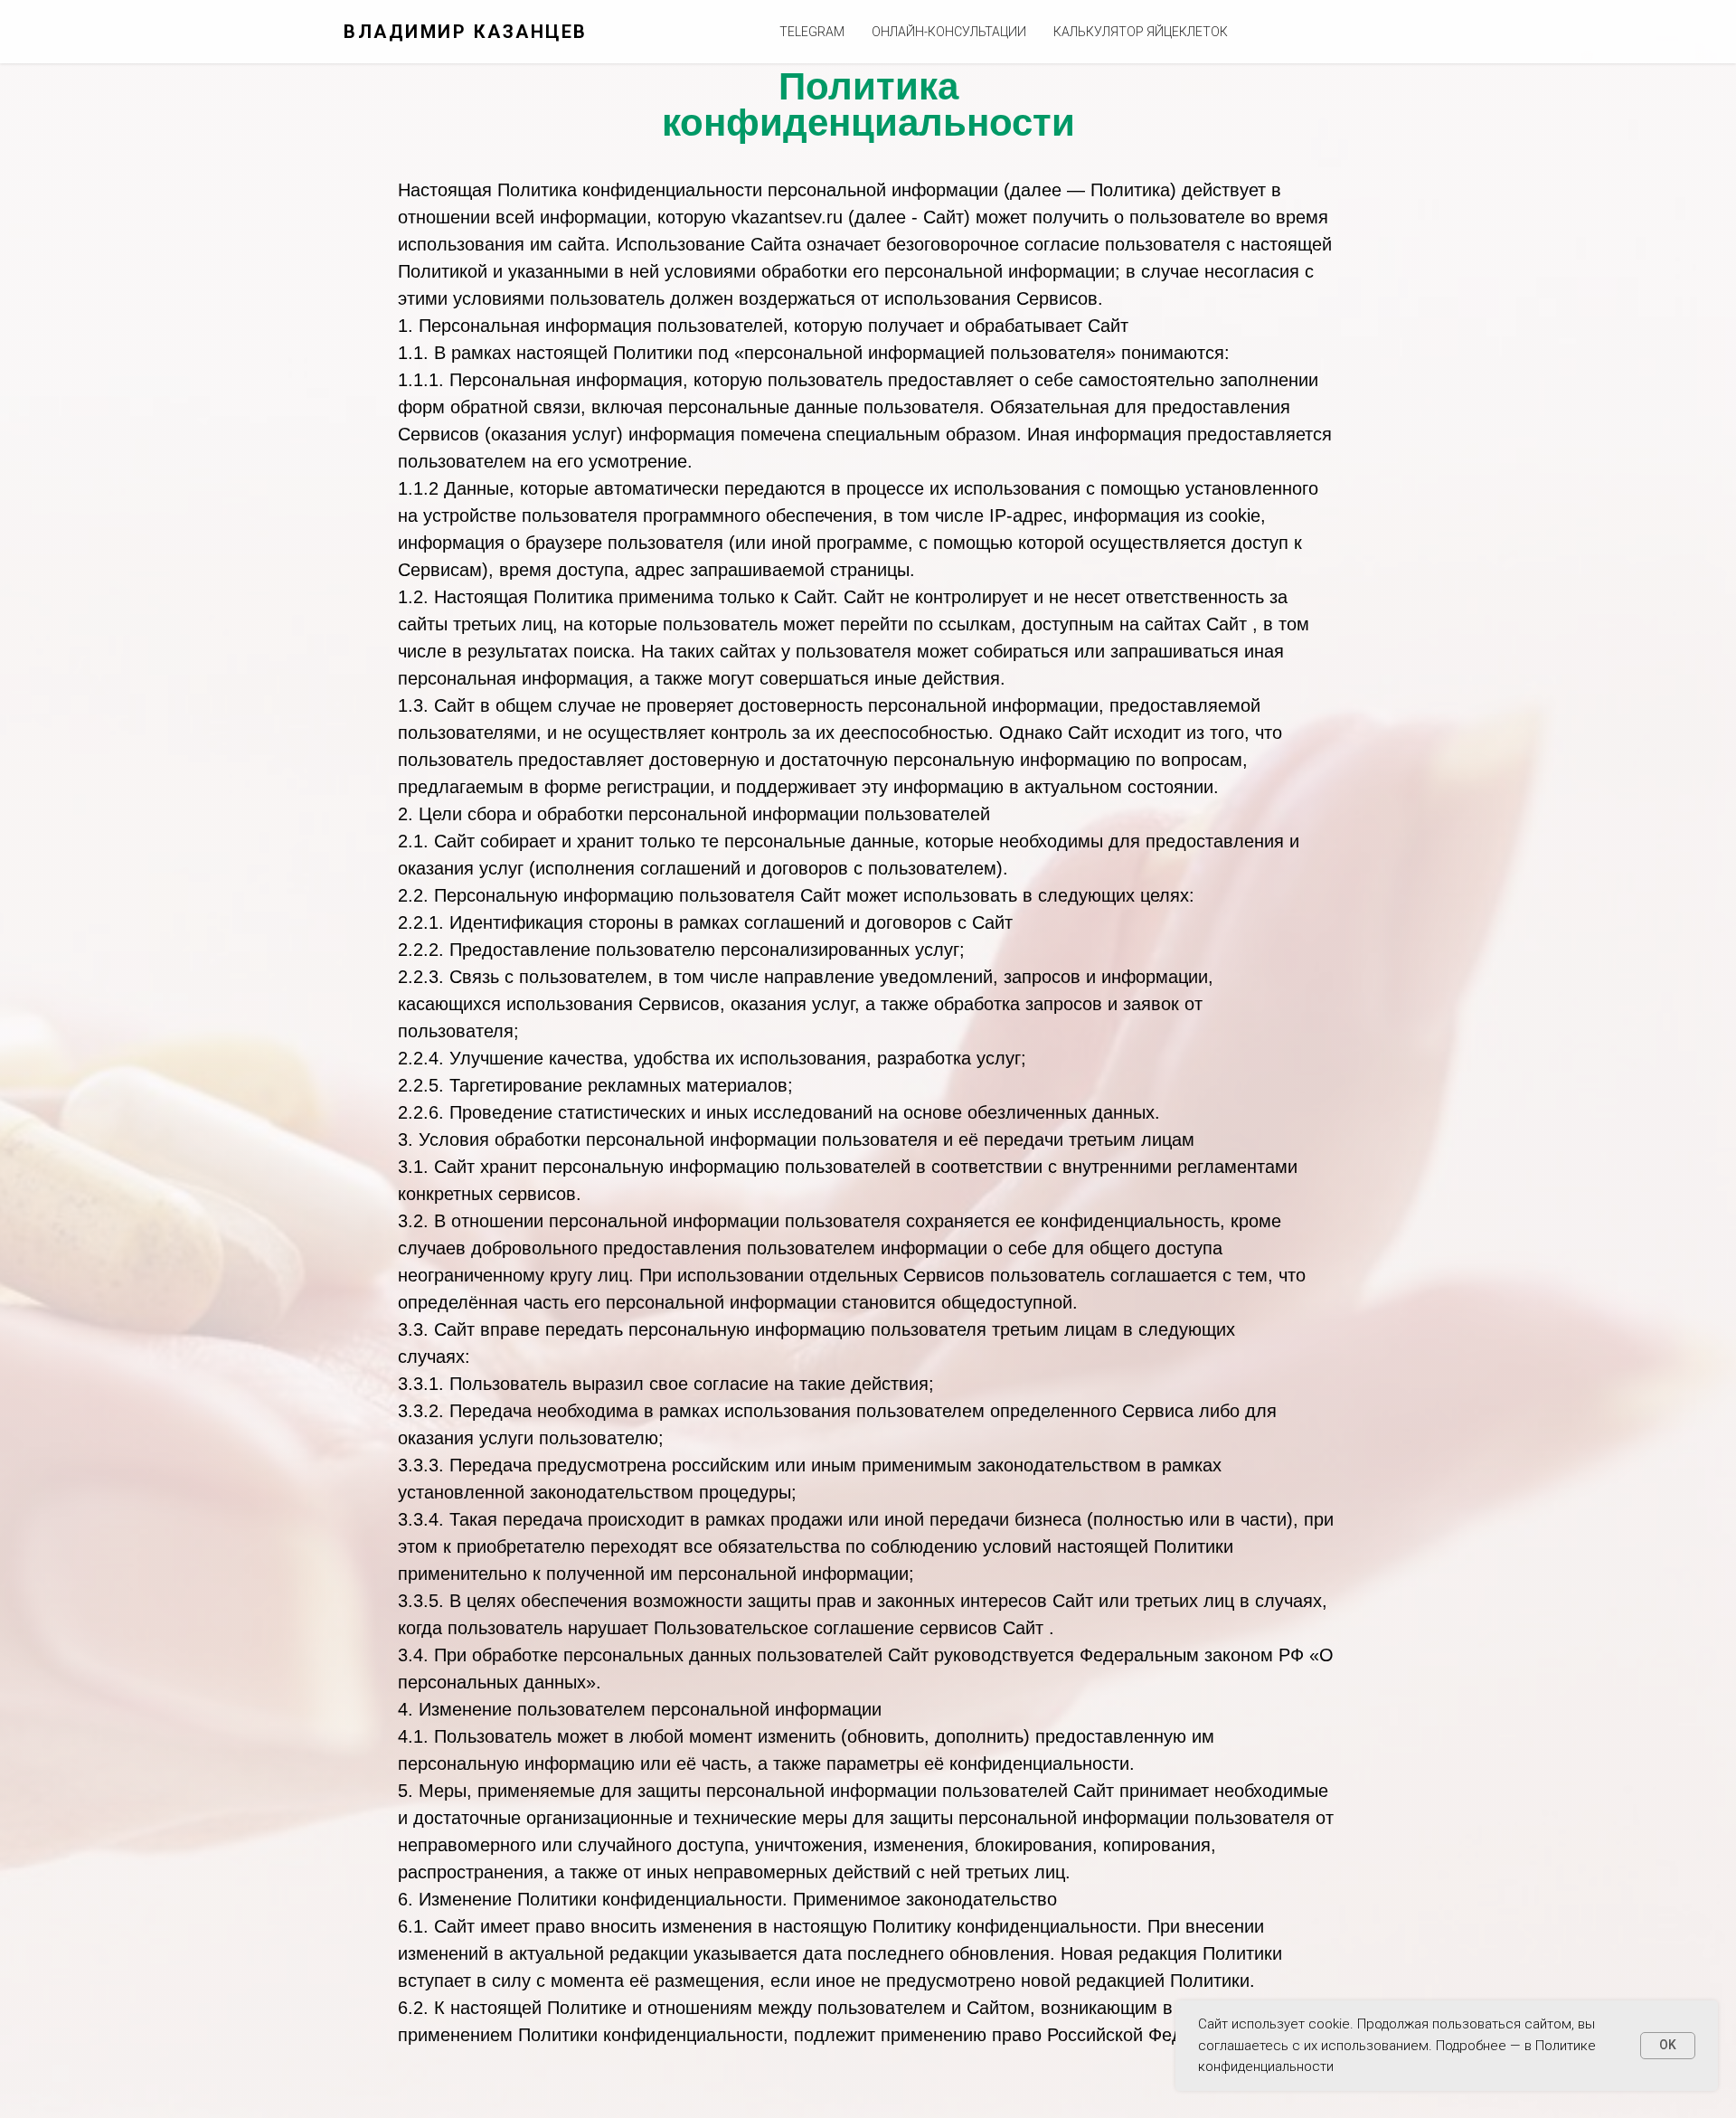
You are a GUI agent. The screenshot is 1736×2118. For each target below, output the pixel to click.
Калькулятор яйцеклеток (1141, 32)
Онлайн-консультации (949, 32)
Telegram (812, 32)
